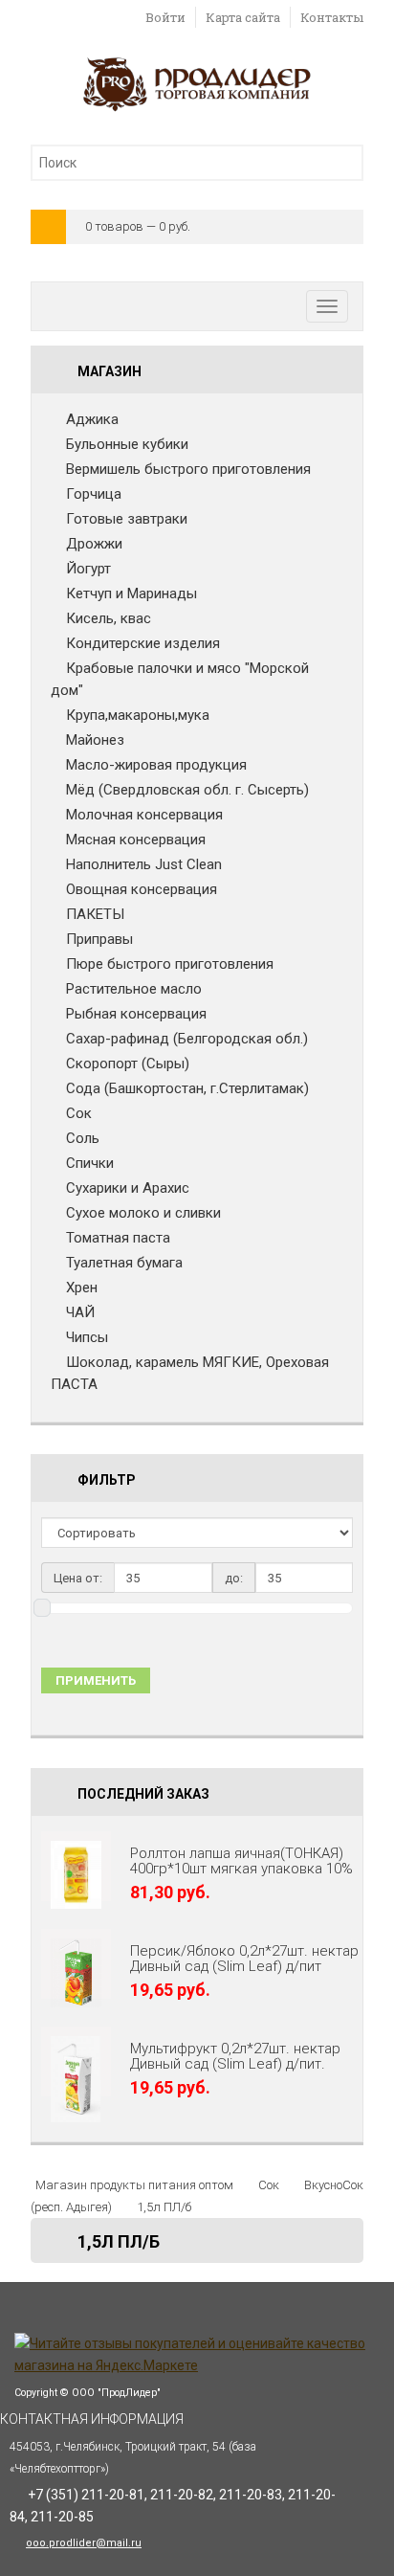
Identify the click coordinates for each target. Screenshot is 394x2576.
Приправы (99, 939)
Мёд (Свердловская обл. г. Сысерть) (187, 790)
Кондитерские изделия (143, 643)
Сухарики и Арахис (128, 1188)
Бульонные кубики (127, 444)
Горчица (94, 494)
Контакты (332, 17)
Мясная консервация (136, 840)
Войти (165, 17)
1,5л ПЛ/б (164, 2207)
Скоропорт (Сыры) (128, 1064)
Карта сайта (243, 17)
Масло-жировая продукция (156, 765)
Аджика (92, 419)
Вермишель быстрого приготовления (188, 469)
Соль (83, 1138)
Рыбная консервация (136, 1014)
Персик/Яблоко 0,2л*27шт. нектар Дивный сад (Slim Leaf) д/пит (244, 1959)
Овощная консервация (142, 889)
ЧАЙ (80, 1312)
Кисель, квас (109, 618)
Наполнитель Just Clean (144, 864)
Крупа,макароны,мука (138, 715)
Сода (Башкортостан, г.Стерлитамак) (187, 1088)
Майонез (95, 740)
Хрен (82, 1288)
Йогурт (88, 569)
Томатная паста (118, 1238)
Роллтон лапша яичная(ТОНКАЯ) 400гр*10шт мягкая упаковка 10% (241, 1861)
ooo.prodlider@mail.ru (84, 2543)
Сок (79, 1113)
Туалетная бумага (124, 1263)
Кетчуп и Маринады (131, 594)
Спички (90, 1163)
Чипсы (87, 1337)
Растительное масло (134, 989)
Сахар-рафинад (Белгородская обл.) (187, 1039)
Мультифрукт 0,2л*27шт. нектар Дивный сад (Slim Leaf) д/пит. (235, 2056)
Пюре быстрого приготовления (170, 964)
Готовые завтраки (127, 519)
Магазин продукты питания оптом (134, 2185)
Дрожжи (94, 544)
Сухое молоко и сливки (143, 1213)
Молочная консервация (144, 815)
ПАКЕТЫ (95, 914)
